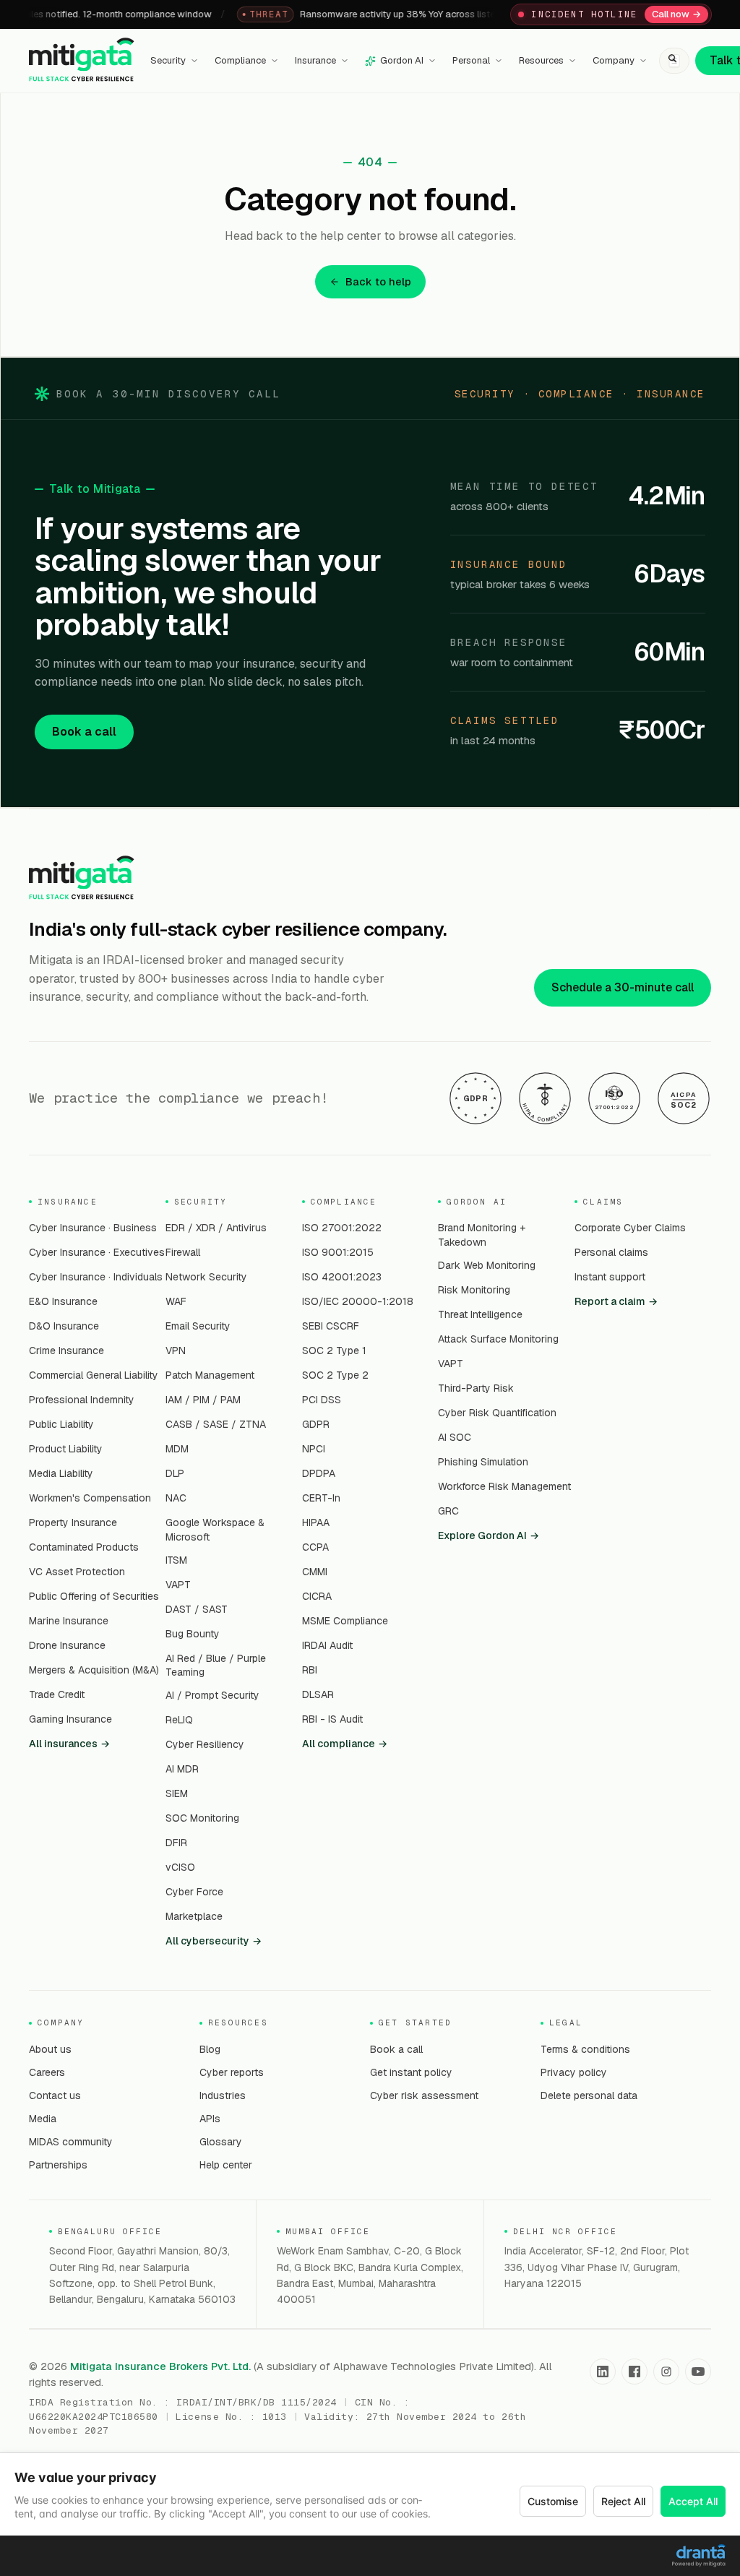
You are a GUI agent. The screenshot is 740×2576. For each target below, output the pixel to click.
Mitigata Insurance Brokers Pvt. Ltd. (160, 2366)
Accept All (693, 2501)
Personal (471, 60)
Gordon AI (402, 60)
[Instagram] (666, 2372)
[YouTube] (698, 2372)
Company (614, 60)
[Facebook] (634, 2372)
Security (168, 60)
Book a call (84, 732)
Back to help (378, 281)
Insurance (315, 60)
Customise (553, 2501)
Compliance (240, 60)
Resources (541, 60)
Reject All (623, 2501)
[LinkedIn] (603, 2372)
